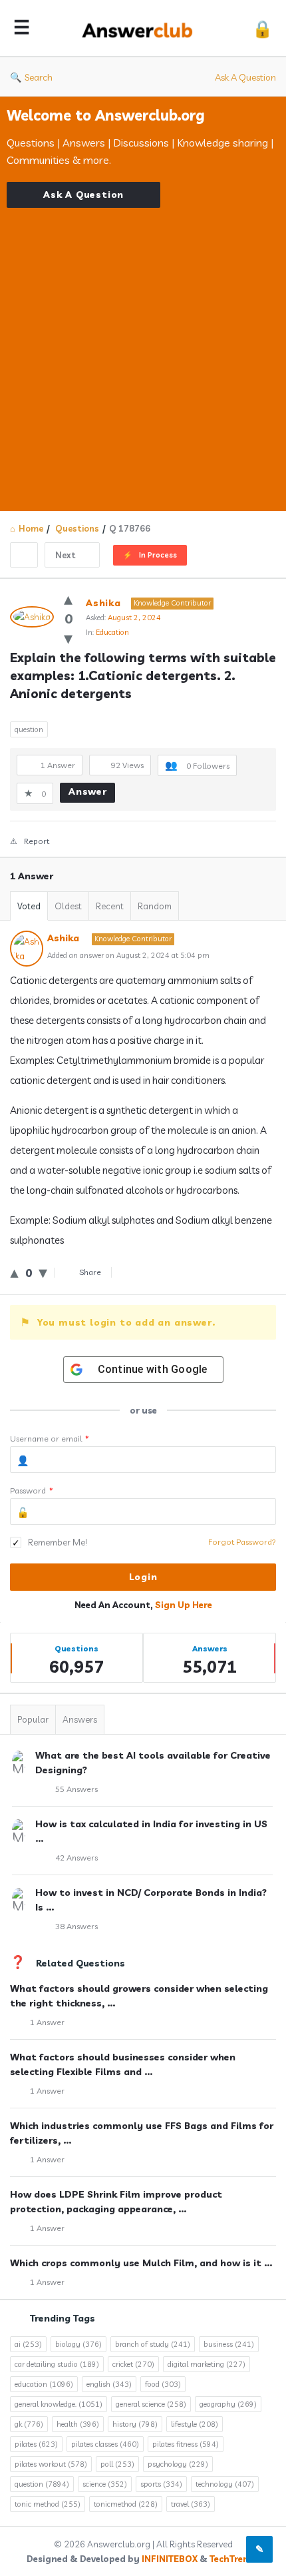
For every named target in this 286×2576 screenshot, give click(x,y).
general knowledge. (59, 2404)
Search (39, 77)
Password (32, 1491)
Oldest (68, 906)
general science (151, 2404)
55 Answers (76, 1789)
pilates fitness (186, 2444)
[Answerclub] (141, 28)
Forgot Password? (242, 1542)
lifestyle (195, 2424)
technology (225, 2484)
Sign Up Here (184, 1605)
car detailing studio (57, 2364)
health (78, 2424)
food (163, 2384)
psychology (178, 2464)
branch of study (153, 2344)
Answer (88, 791)
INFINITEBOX (170, 2559)
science (105, 2484)
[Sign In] (262, 28)
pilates (36, 2444)
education (44, 2384)
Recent (110, 906)
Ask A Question (245, 77)
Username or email (50, 1439)
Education (112, 632)
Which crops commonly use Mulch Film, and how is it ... (141, 2263)
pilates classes (105, 2444)
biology (78, 2344)
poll (117, 2464)
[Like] (68, 599)
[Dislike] (68, 638)
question (29, 729)
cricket (133, 2364)
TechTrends (234, 2559)
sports (161, 2484)
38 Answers (76, 1926)
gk (29, 2424)
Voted (29, 906)
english (109, 2384)
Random (155, 906)
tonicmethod (126, 2504)
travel (191, 2504)
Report (37, 841)
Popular (33, 1719)
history (135, 2424)
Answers (80, 1719)
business (229, 2344)
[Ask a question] (259, 2549)
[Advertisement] (143, 351)
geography (228, 2404)
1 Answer (47, 2022)
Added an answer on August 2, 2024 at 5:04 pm (128, 955)
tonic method (48, 2504)
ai (28, 2344)
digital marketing (207, 2364)
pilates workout (51, 2464)
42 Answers (76, 1858)
